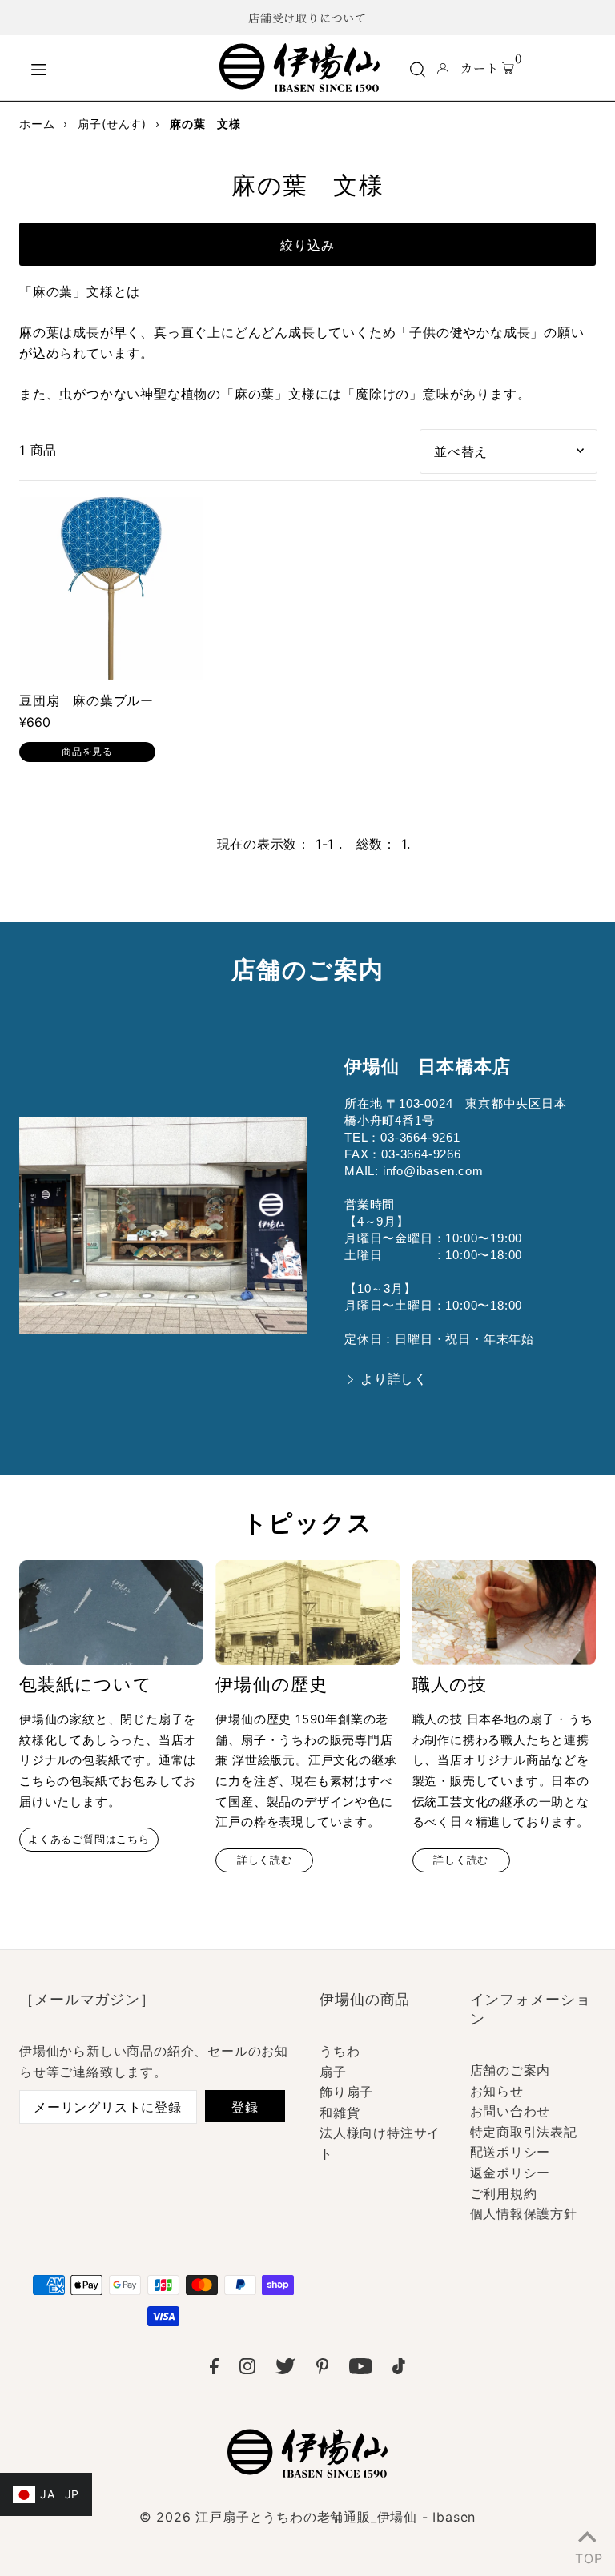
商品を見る (87, 751)
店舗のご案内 (510, 2070)
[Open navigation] (116, 67)
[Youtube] (361, 2369)
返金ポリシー (510, 2173)
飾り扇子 (346, 2092)
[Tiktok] (399, 2369)
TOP (587, 2555)
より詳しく (394, 1379)
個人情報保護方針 (524, 2213)
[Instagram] (247, 2369)
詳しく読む (265, 1860)
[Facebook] (214, 2369)
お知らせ (497, 2091)
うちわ (340, 2051)
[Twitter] (285, 2369)
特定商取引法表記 (524, 2132)
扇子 (333, 2072)
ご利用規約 (504, 2193)
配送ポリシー (510, 2152)
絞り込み (307, 245)
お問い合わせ (510, 2111)
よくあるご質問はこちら (89, 1839)
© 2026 (307, 2517)
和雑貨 (340, 2113)
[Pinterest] (323, 2369)
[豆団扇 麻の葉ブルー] (111, 589)
